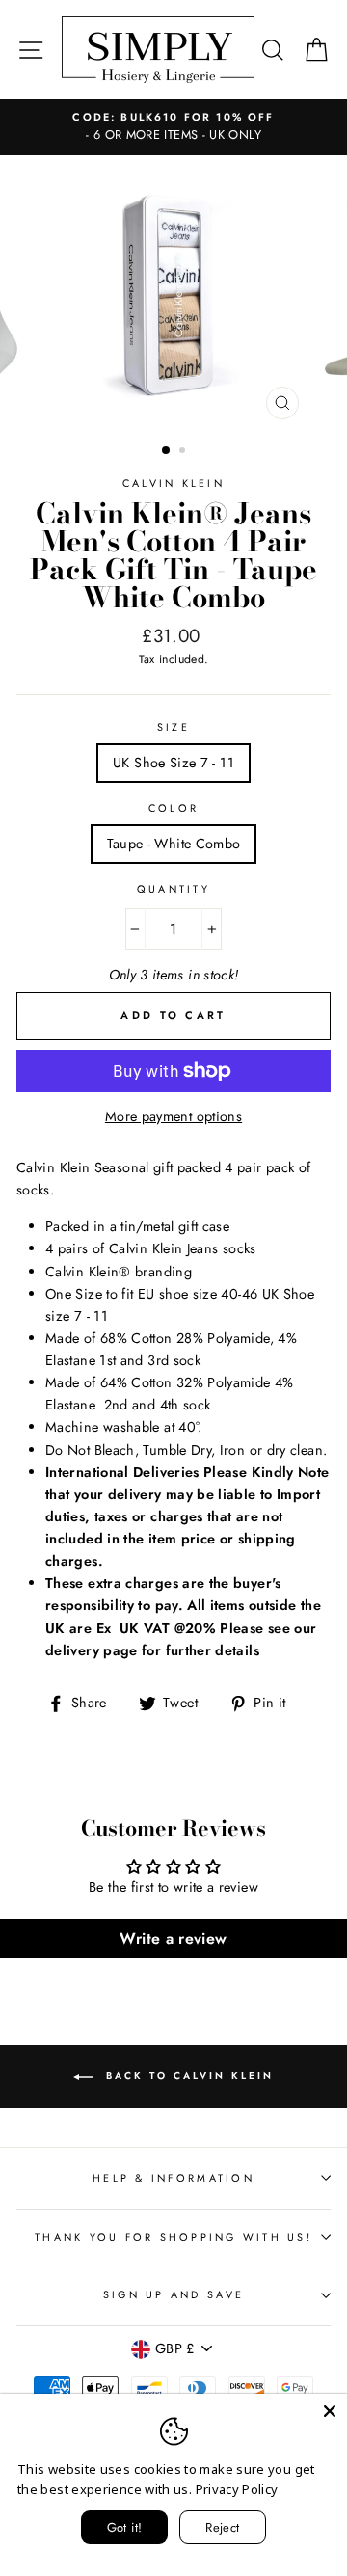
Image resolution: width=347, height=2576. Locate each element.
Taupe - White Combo (174, 844)
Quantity (173, 889)
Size (173, 727)
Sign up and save (173, 2294)
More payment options (173, 1116)
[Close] (330, 2411)
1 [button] (167, 451)
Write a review (173, 1938)
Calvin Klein (173, 483)
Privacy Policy (237, 2489)
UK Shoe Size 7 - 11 (173, 763)
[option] (173, 292)
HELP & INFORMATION (173, 2178)
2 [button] (184, 452)
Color (173, 808)
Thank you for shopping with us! (173, 2237)
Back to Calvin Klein (187, 2076)
